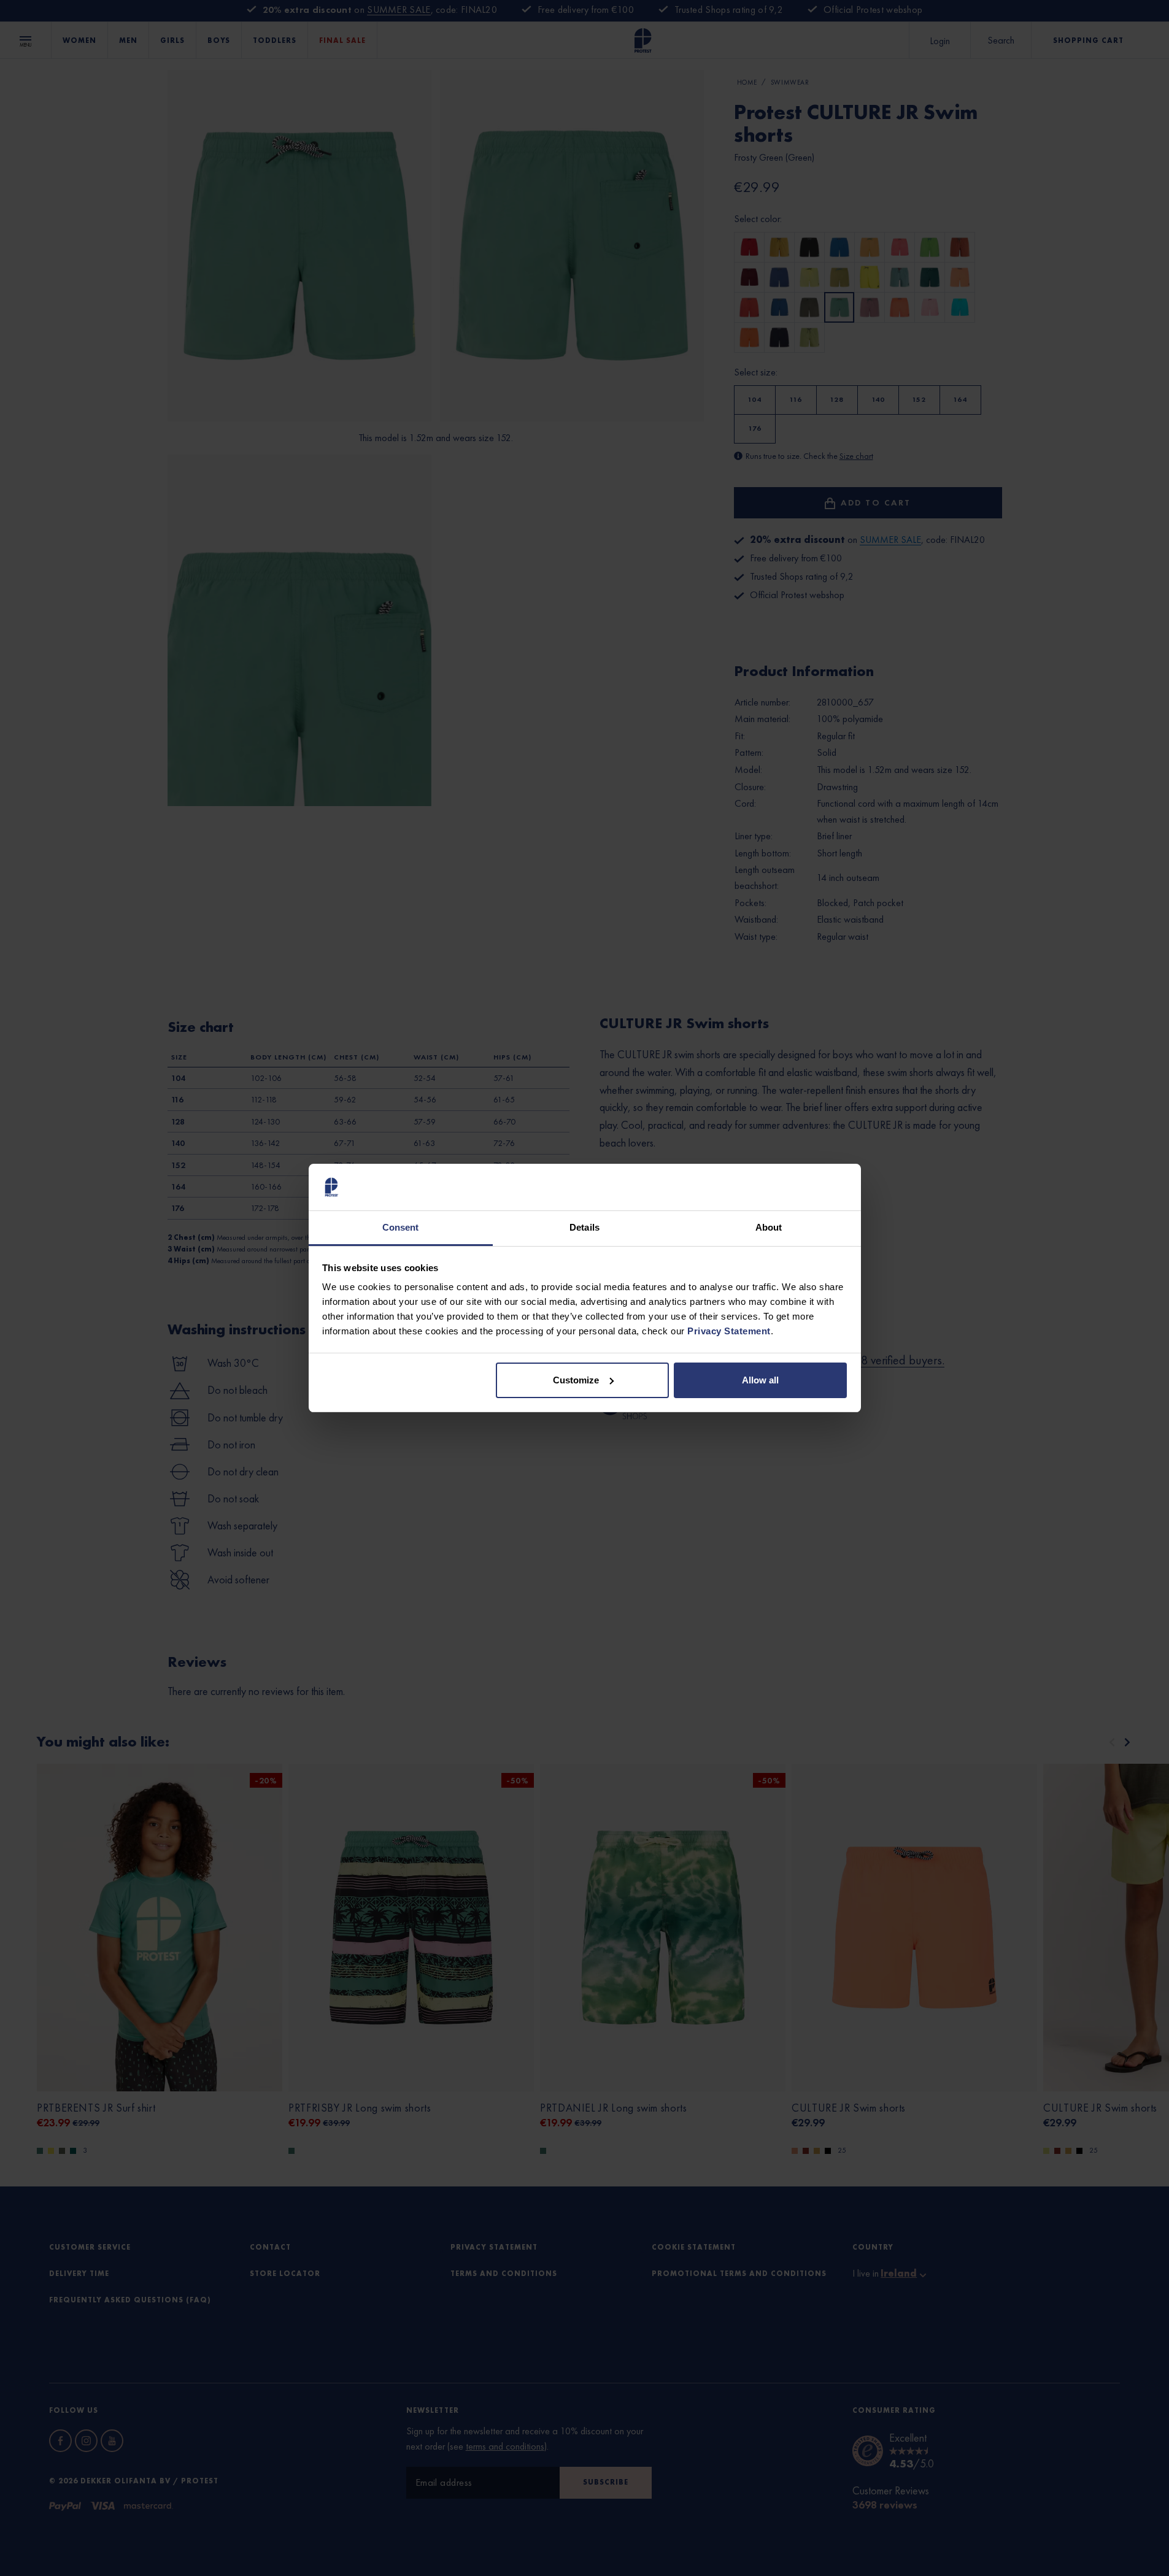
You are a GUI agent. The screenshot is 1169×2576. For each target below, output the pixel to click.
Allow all (760, 1380)
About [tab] (769, 1227)
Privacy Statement (729, 1331)
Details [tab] (584, 1227)
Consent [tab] (401, 1227)
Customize (576, 1380)
